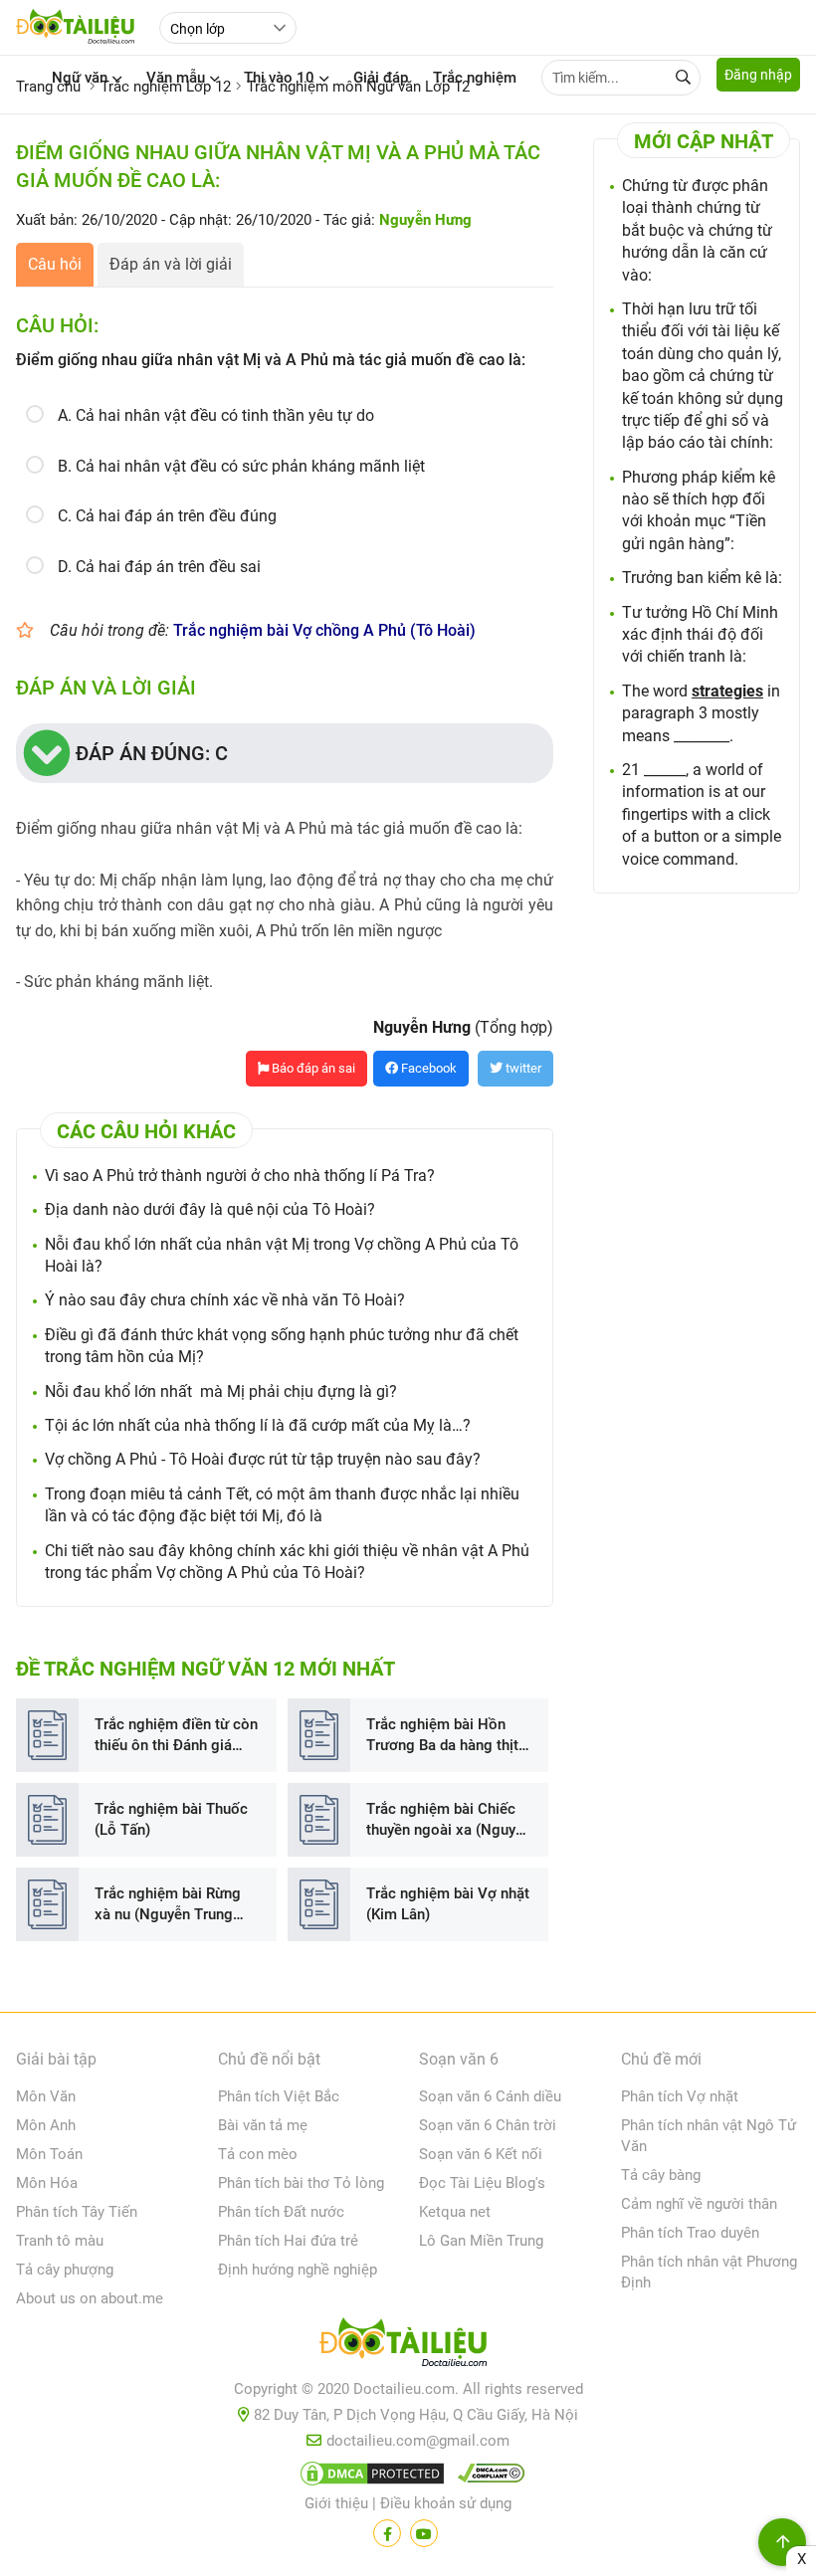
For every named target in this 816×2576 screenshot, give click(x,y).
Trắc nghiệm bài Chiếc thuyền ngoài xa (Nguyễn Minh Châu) (449, 1820)
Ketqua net (455, 2212)
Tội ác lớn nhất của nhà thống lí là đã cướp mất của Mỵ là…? (258, 1425)
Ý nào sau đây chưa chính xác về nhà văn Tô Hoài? (225, 1300)
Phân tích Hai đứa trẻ (288, 2241)
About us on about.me (90, 2298)
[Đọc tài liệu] (387, 2533)
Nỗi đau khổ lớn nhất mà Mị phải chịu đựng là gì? (221, 1391)
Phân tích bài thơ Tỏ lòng (301, 2183)
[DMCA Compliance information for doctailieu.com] (487, 2477)
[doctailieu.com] (408, 2346)
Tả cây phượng (65, 2270)
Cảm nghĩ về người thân (699, 2204)
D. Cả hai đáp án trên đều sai (159, 567)
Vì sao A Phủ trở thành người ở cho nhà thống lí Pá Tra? (240, 1176)
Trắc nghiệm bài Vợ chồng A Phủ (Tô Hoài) (324, 630)
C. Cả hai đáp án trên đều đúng (167, 516)
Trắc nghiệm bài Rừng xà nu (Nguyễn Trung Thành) (168, 1905)
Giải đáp (381, 78)
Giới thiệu (336, 2503)
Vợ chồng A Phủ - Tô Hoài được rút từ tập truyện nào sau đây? (263, 1459)
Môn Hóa (47, 2183)
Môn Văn (46, 2096)
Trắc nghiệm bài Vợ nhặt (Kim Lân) (448, 1904)
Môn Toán (49, 2154)
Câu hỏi (55, 264)
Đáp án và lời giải (171, 264)
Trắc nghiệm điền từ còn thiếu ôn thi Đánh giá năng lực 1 (176, 1736)
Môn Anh (46, 2125)
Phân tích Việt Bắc (279, 2096)
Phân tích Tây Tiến (77, 2212)
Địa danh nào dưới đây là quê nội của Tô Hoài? (210, 1209)
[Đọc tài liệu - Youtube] (424, 2533)
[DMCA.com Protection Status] (369, 2477)
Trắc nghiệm (475, 78)
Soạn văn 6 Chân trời (488, 2125)
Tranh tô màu (60, 2241)
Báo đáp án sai (312, 1068)
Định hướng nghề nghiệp (298, 2270)
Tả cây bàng (661, 2175)
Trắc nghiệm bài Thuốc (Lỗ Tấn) (171, 1819)
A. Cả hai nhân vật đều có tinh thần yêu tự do (216, 415)
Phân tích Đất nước (281, 2212)
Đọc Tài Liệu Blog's (482, 2183)
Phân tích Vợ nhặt (680, 2096)
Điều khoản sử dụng (446, 2503)
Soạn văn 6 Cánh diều (490, 2096)
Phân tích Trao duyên (690, 2233)
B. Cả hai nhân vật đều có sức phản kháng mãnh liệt (241, 466)
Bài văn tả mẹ (263, 2125)
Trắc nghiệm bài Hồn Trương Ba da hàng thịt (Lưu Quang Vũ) (442, 1736)
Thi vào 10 (279, 78)
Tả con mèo (258, 2154)
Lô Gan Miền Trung (481, 2241)
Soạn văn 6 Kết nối (481, 2154)
